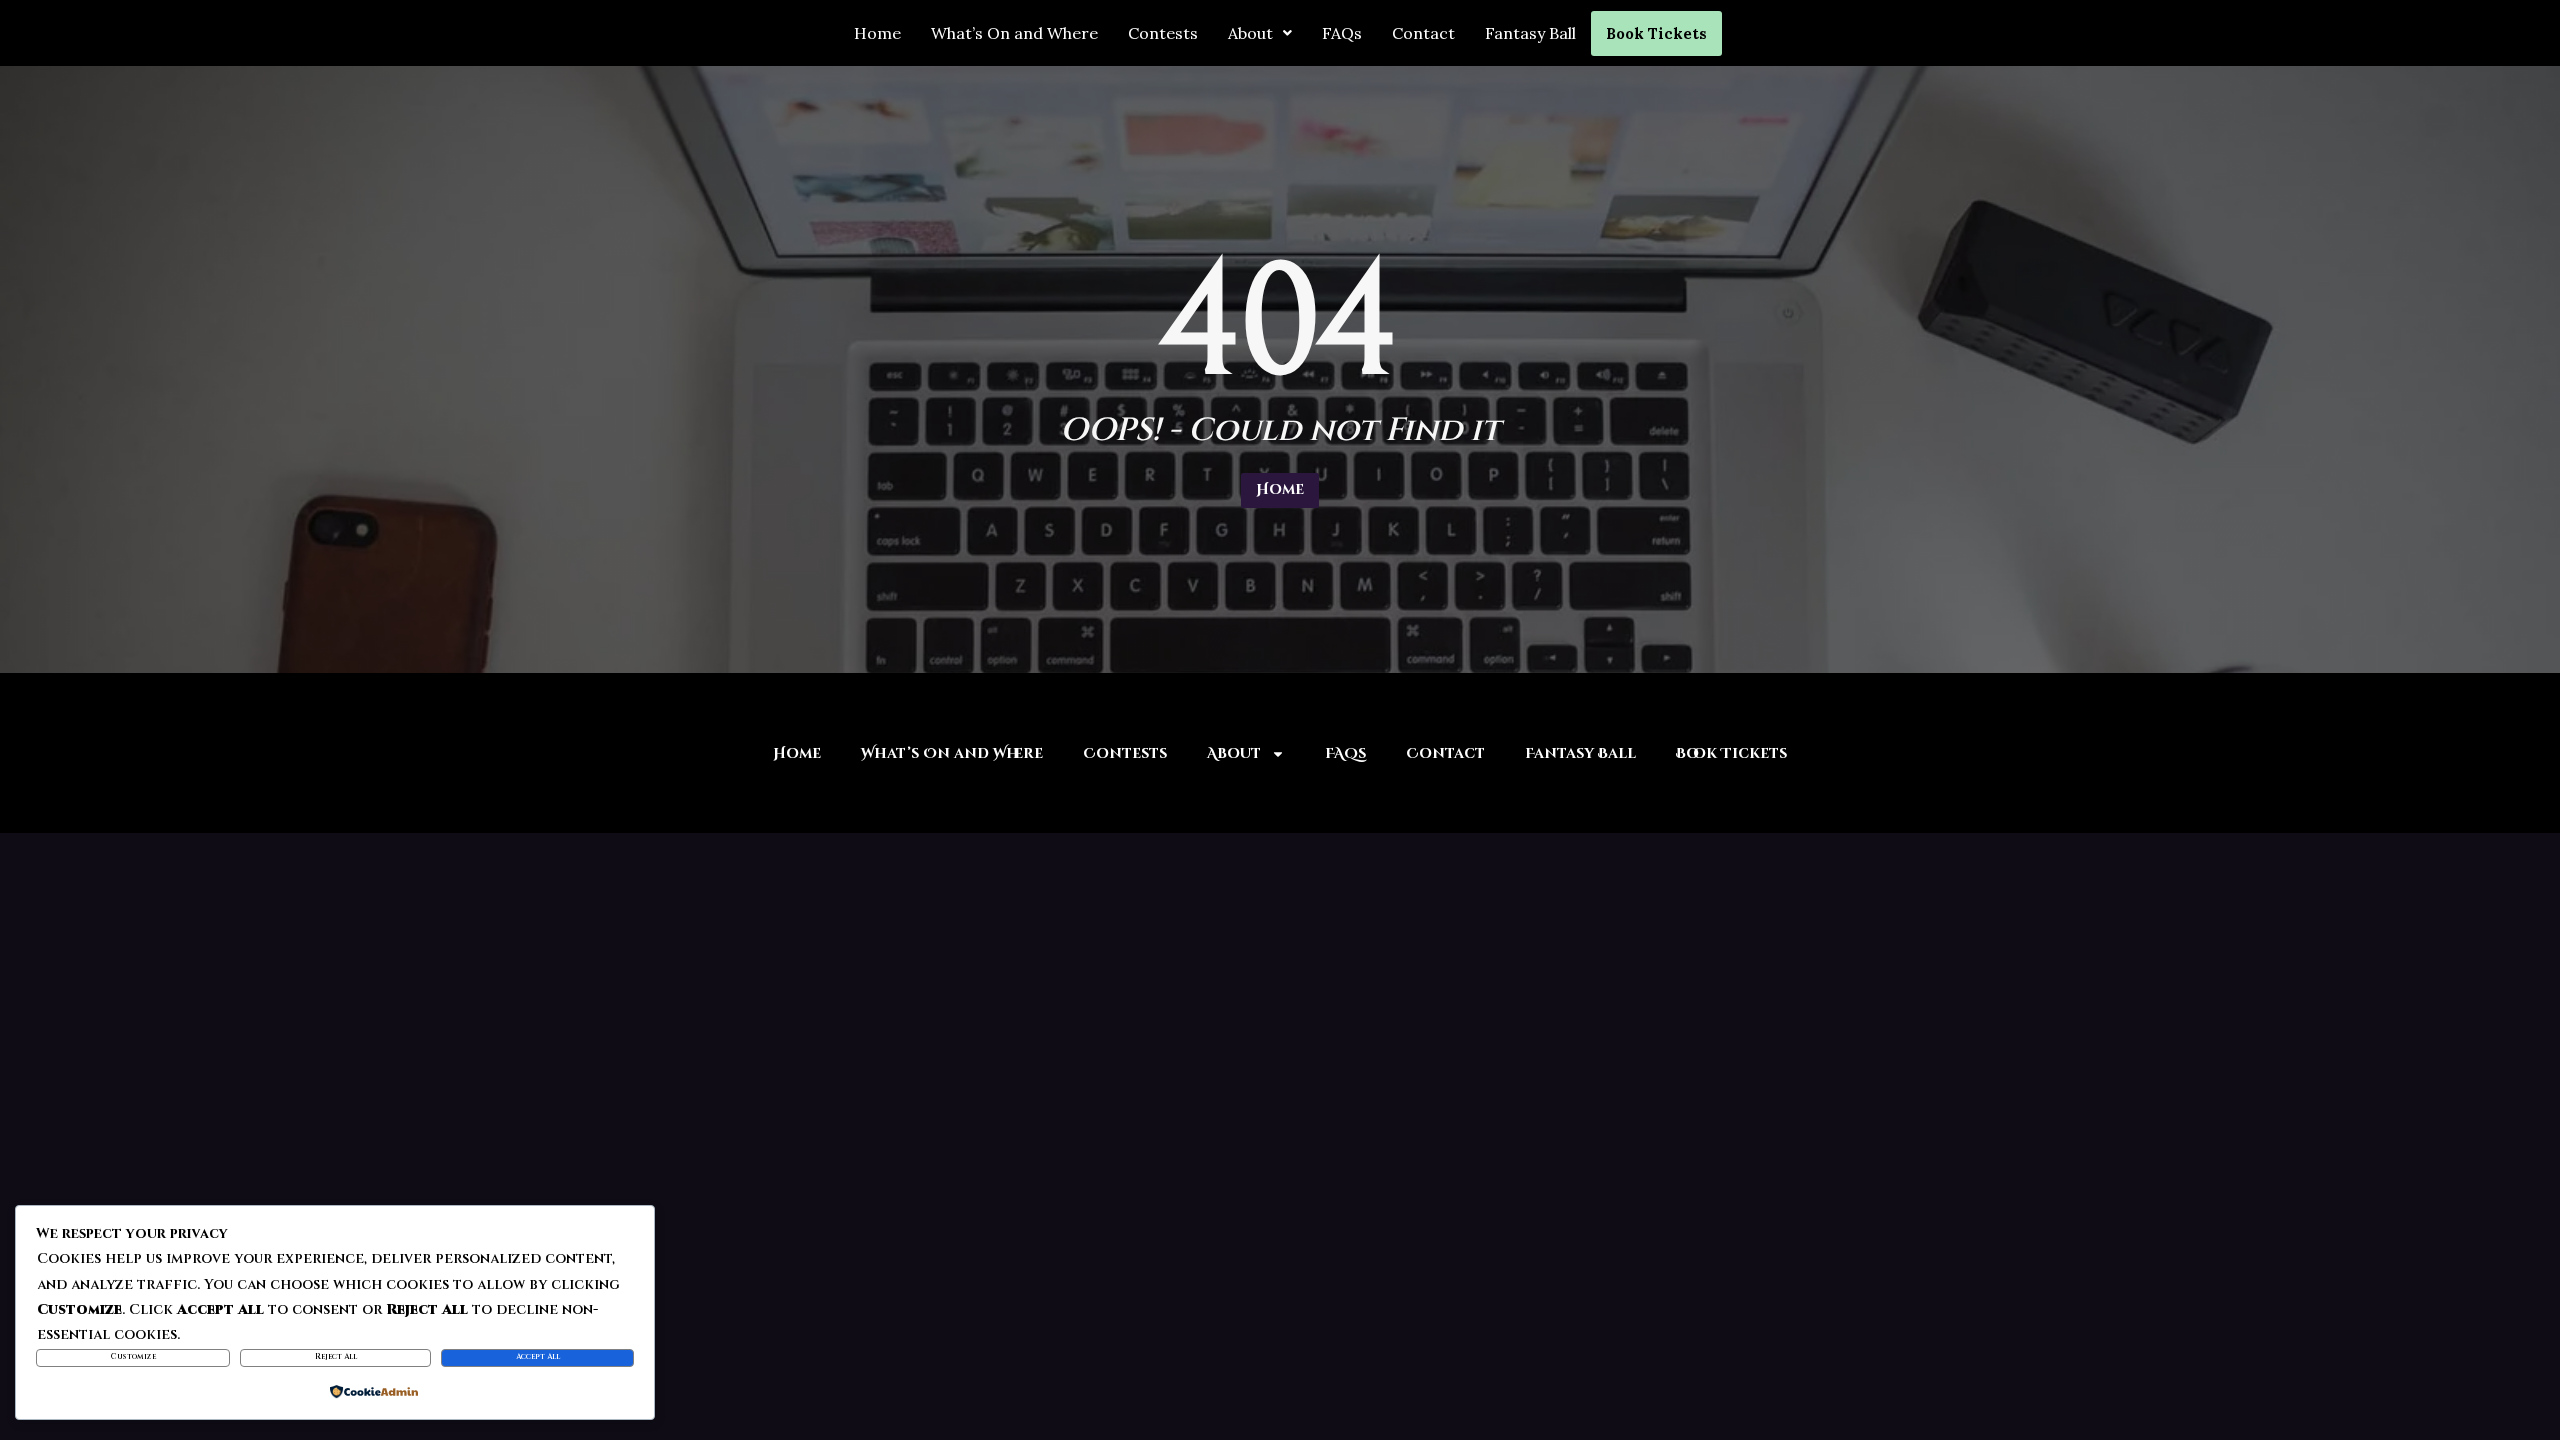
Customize (133, 1357)
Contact (1423, 33)
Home (877, 33)
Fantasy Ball (1530, 33)
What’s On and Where (1014, 33)
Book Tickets (1656, 33)
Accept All (538, 1357)
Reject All (336, 1357)
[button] (1260, 33)
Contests (1163, 33)
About (1250, 33)
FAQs (1342, 33)
